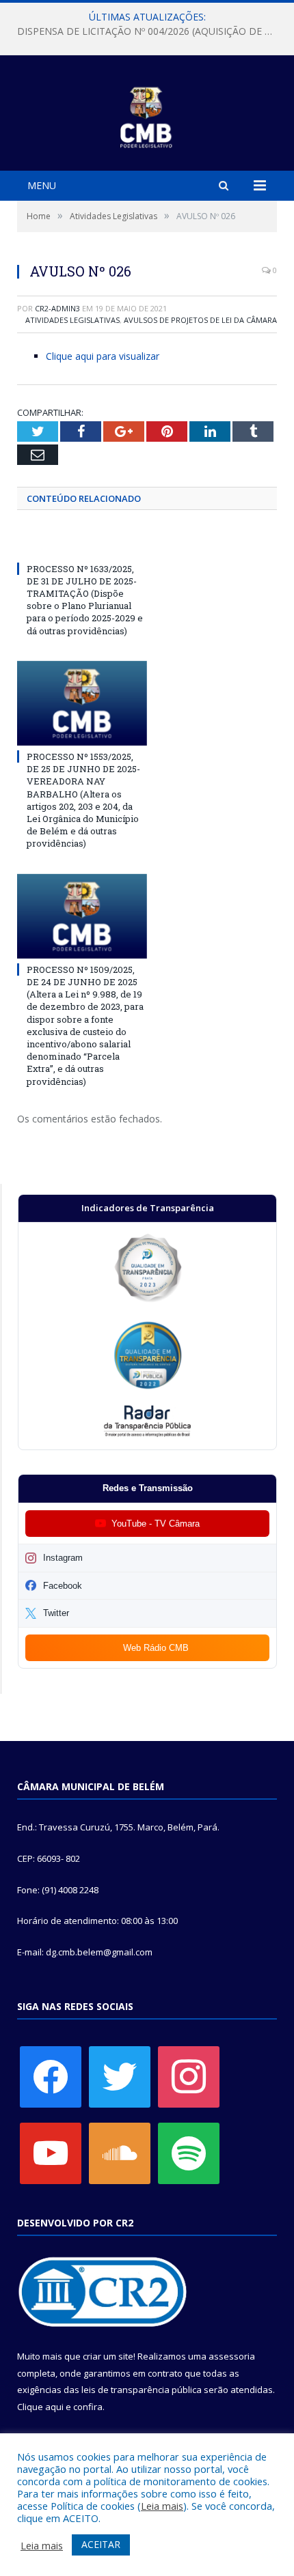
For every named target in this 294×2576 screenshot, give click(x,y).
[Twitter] (120, 2076)
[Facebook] (51, 2076)
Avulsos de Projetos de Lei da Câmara (200, 320)
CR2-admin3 (57, 308)
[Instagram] (189, 2076)
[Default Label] (51, 2152)
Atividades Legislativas (72, 320)
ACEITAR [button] (101, 2544)
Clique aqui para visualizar (103, 356)
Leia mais (162, 2506)
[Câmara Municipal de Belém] (147, 115)
